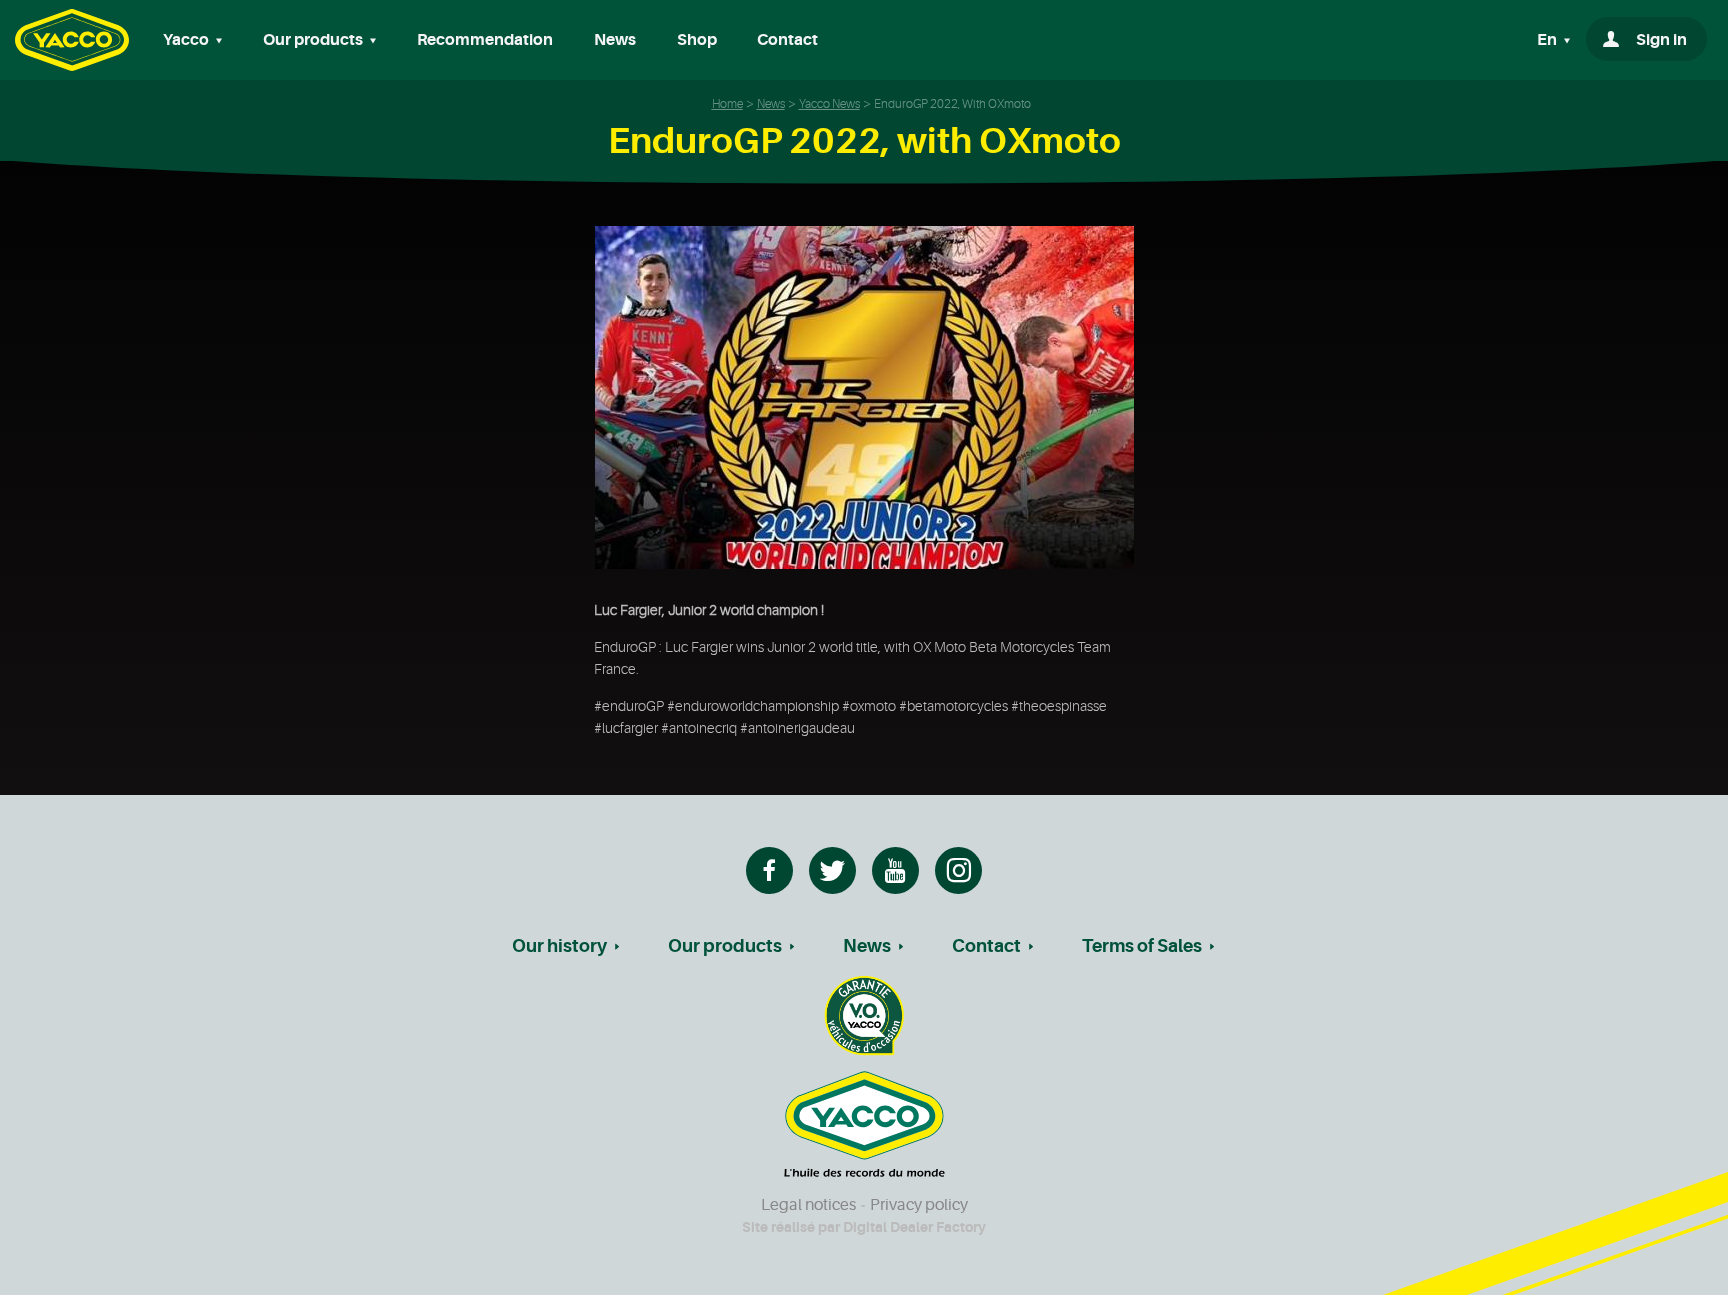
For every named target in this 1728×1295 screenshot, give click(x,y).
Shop (697, 40)
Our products (725, 946)
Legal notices (808, 1205)
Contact (787, 40)
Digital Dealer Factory (914, 1227)
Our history (559, 946)
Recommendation (485, 40)
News (615, 40)
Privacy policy (919, 1205)
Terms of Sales (1142, 946)
